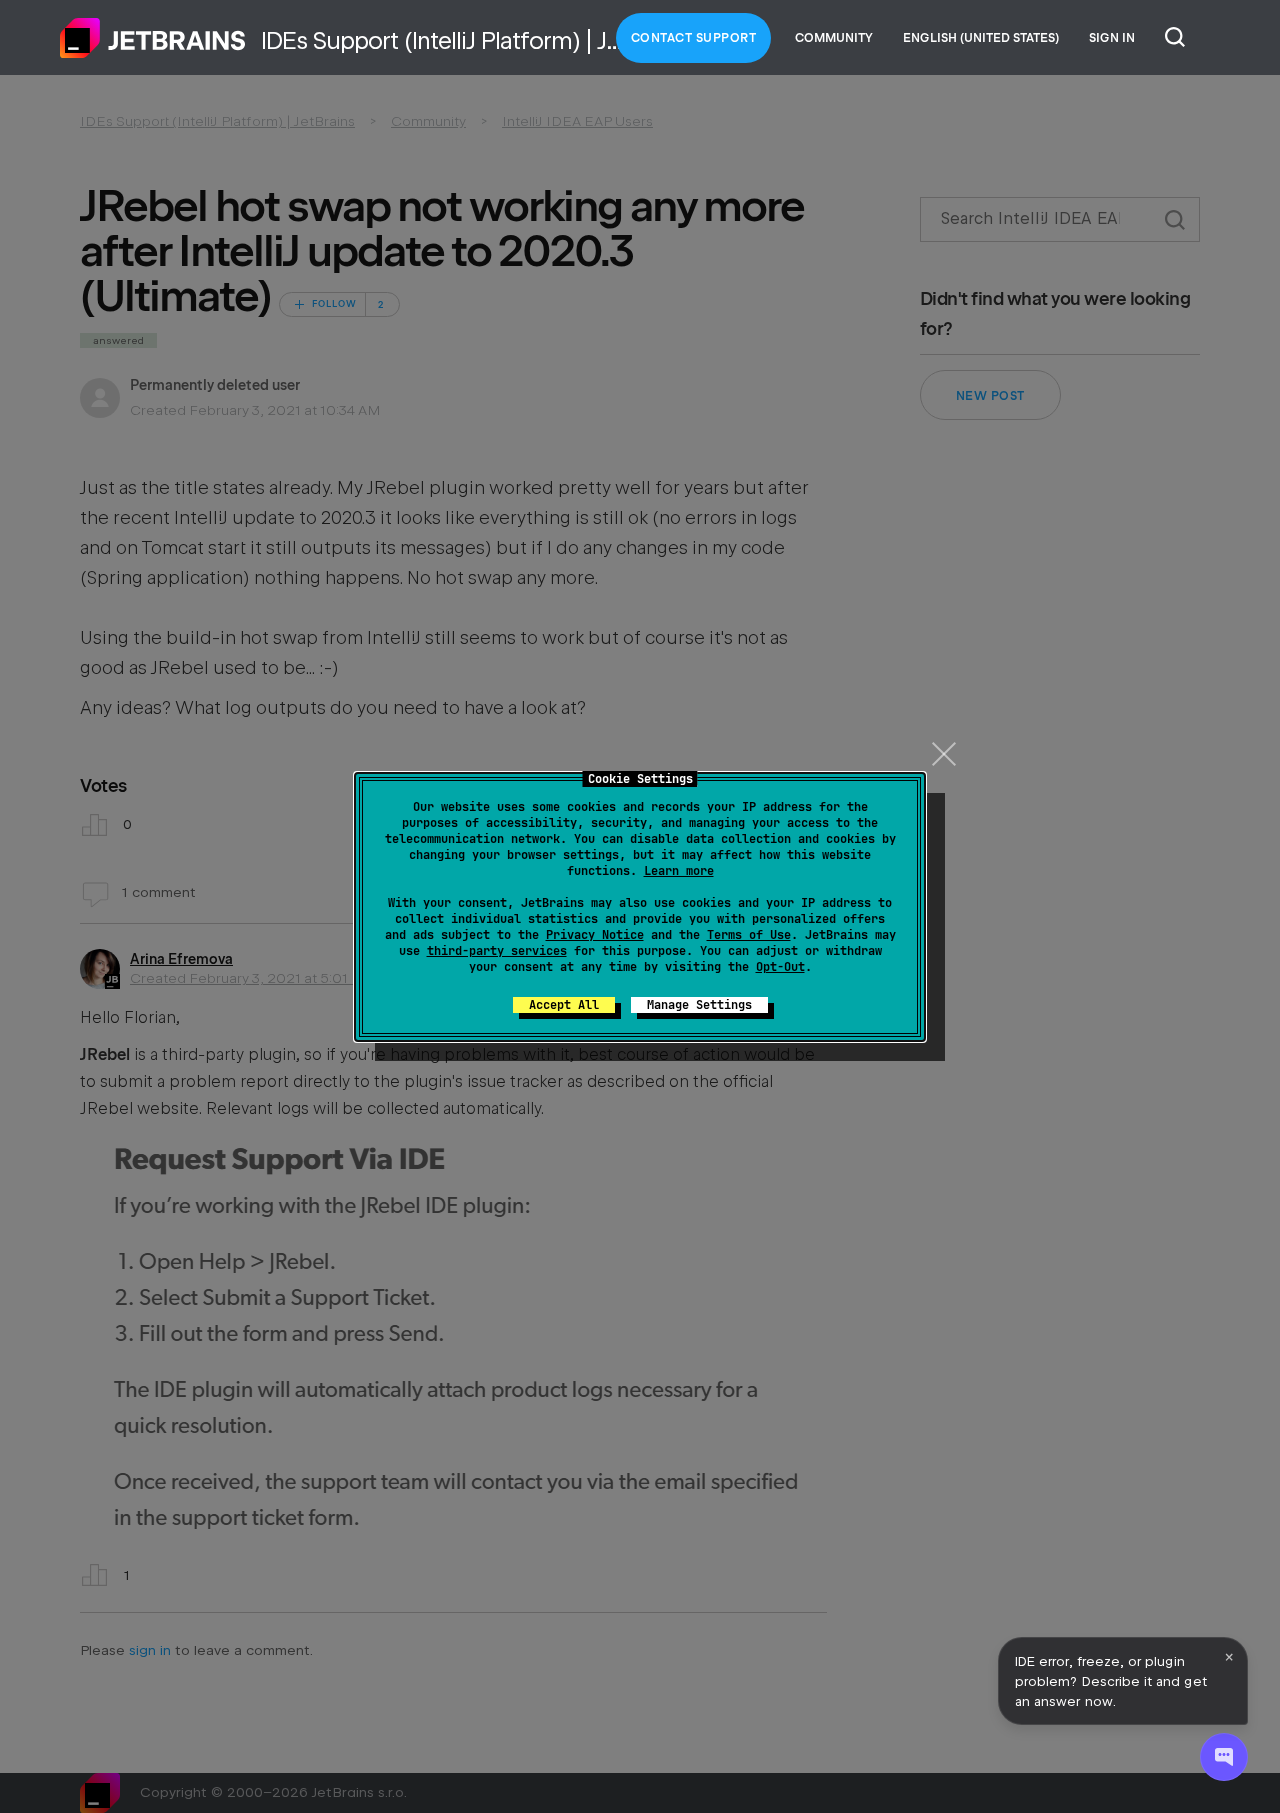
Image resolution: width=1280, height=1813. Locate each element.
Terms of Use (749, 935)
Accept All (564, 1005)
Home (153, 38)
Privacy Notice (595, 935)
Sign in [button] (1112, 38)
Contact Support (694, 38)
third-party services (497, 951)
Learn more (679, 871)
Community (834, 38)
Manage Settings (699, 1005)
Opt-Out (780, 967)
